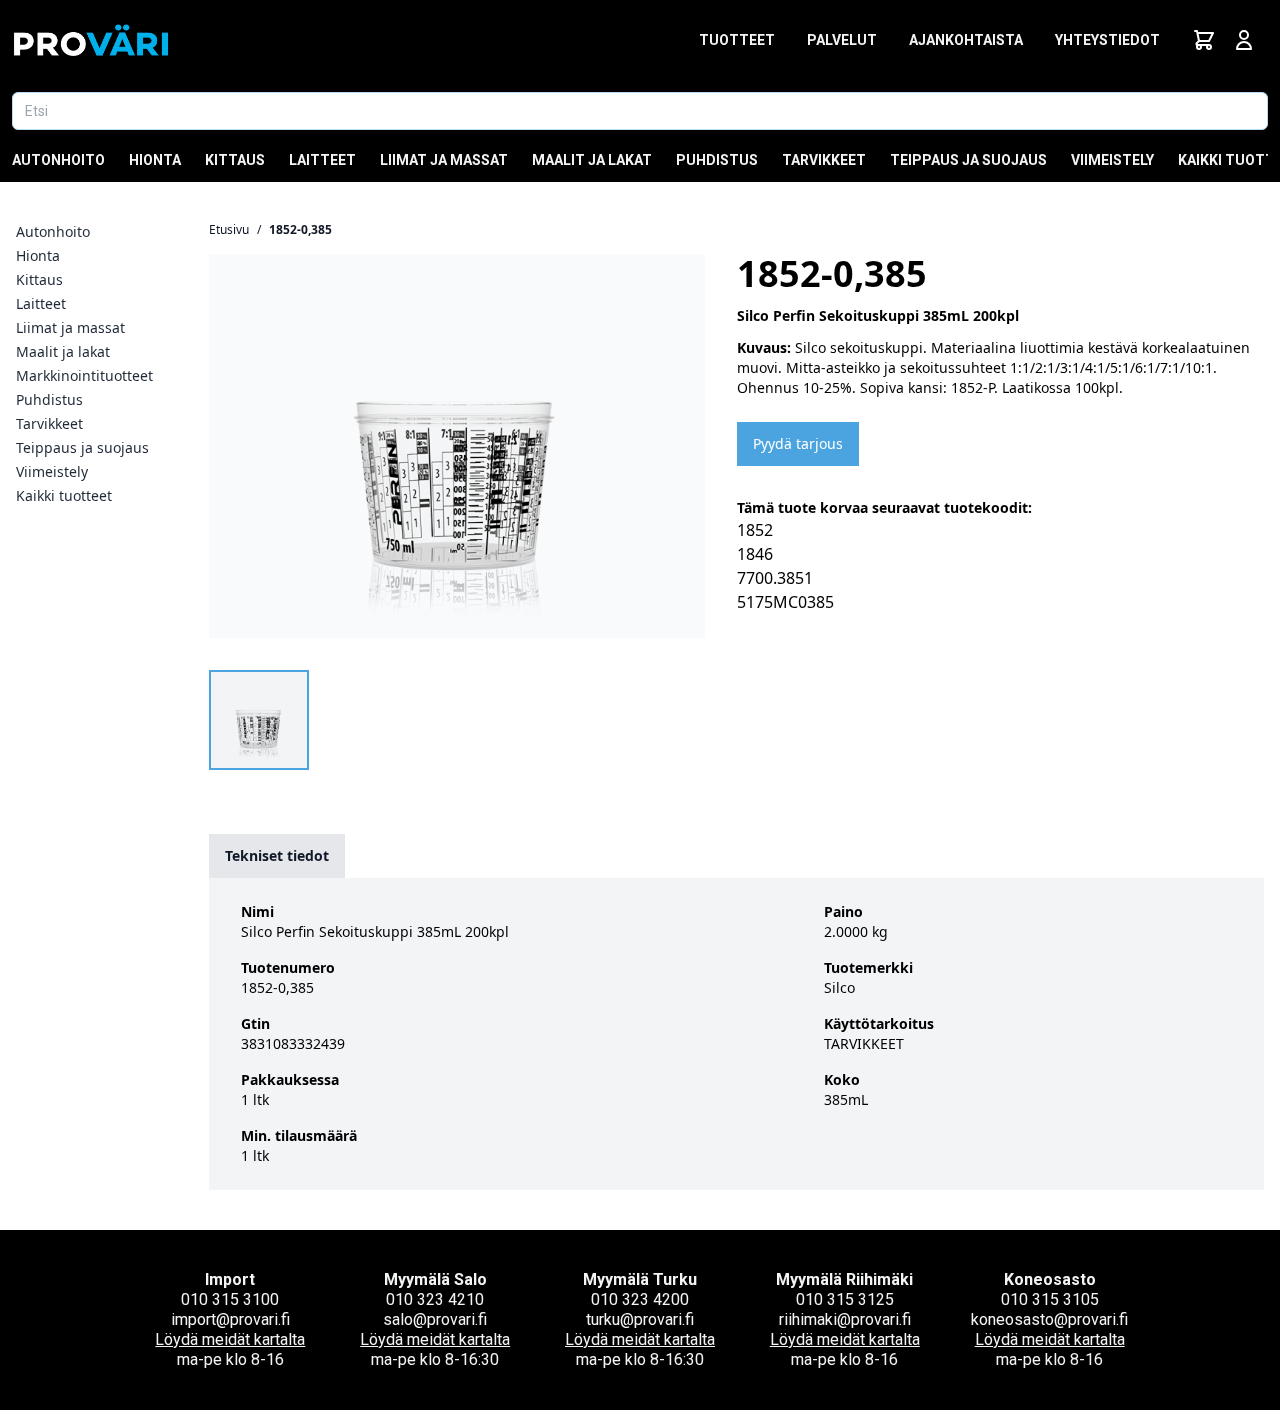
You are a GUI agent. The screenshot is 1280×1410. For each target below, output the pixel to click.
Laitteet (322, 160)
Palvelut (842, 40)
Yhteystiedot (1107, 40)
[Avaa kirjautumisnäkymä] (1244, 40)
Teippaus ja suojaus (968, 160)
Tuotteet (737, 40)
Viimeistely (1112, 160)
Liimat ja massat (444, 160)
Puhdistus (717, 160)
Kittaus (235, 160)
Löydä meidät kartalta (230, 1339)
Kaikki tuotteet (64, 495)
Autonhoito (58, 160)
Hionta (155, 160)
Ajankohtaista (966, 40)
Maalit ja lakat (592, 160)
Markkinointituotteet (84, 375)
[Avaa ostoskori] (1204, 40)
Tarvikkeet (824, 160)
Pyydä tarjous (798, 443)
